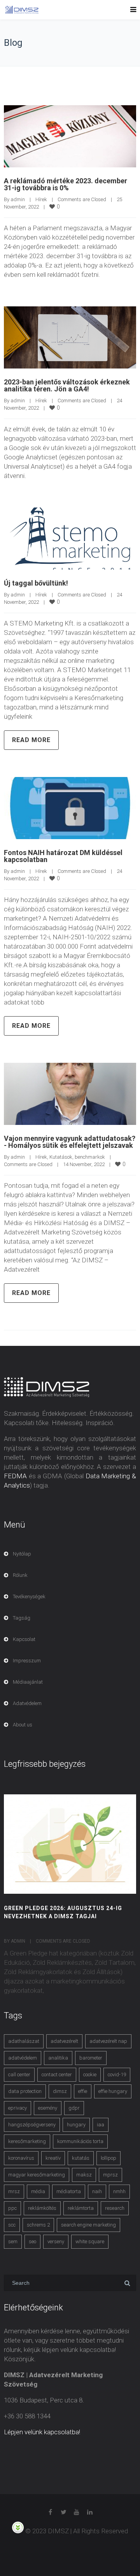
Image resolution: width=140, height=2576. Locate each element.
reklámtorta (81, 2208)
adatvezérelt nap (108, 2041)
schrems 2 (38, 2225)
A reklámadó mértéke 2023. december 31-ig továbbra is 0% (66, 184)
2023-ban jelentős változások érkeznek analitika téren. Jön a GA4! (67, 385)
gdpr (74, 2108)
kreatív (53, 2158)
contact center (57, 2075)
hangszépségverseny (32, 2125)
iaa (101, 2125)
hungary (76, 2125)
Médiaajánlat (28, 1682)
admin (18, 199)
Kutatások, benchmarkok (77, 1157)
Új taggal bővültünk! (36, 583)
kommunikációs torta (80, 2141)
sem (13, 2241)
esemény (48, 2108)
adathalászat (24, 2041)
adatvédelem (23, 2058)
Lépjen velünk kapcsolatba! (42, 2432)
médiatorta (69, 2191)
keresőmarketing (27, 2141)
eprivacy (17, 2108)
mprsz (110, 2175)
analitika (58, 2058)
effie (83, 2091)
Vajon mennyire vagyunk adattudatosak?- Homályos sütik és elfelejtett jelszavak (70, 1142)
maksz (84, 2175)
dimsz (60, 2091)
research (115, 2208)
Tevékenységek (29, 1597)
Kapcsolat (24, 1639)
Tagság (22, 1618)
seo (32, 2241)
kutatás (81, 2158)
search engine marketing (88, 2225)
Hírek (41, 199)
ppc (12, 2208)
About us (23, 1725)
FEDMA (15, 1476)
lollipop (108, 2158)
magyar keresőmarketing (37, 2175)
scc (12, 2225)
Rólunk (20, 1575)
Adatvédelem (27, 1703)
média (38, 2191)
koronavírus (21, 2158)
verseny (56, 2241)
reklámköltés (42, 2208)
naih (97, 2191)
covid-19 (117, 2075)
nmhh (119, 2191)
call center (19, 2075)
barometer (91, 2058)
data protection (25, 2091)
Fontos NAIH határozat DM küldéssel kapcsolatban (63, 856)
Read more (31, 740)
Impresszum (27, 1661)
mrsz (14, 2191)
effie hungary (113, 2091)
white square (90, 2241)
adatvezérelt (64, 2041)
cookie (90, 2075)
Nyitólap (22, 1554)
